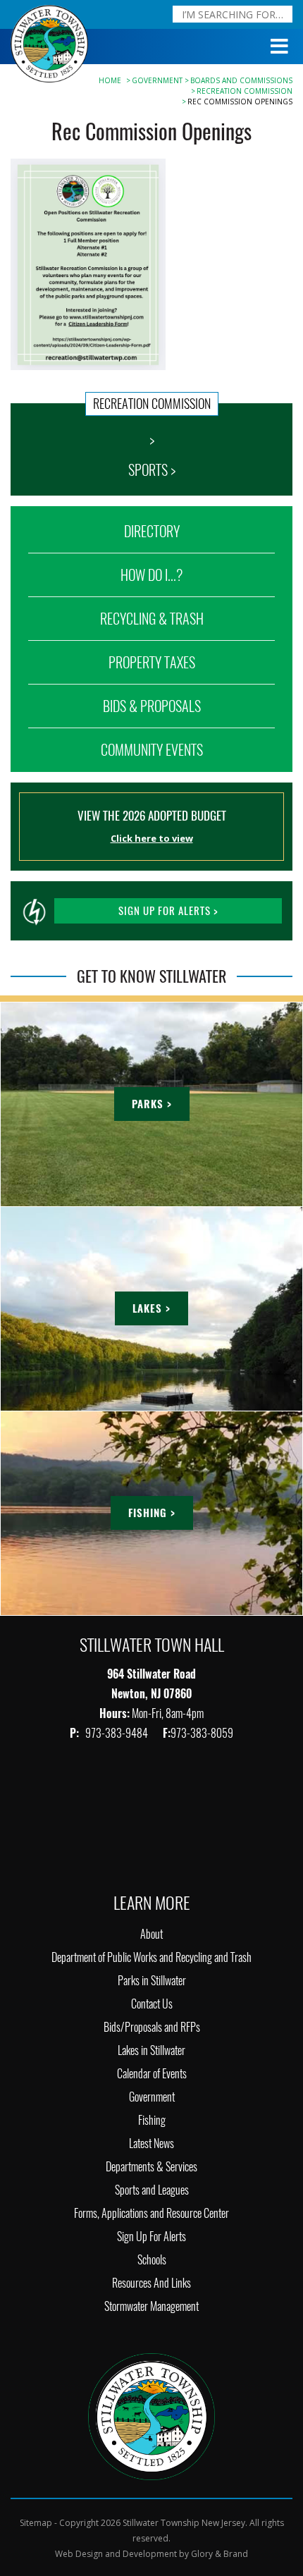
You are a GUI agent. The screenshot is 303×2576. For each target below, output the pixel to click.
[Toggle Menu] (280, 47)
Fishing (152, 2120)
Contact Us (152, 2004)
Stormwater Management (151, 2306)
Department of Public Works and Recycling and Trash (151, 1957)
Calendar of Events (152, 2074)
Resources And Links (151, 2283)
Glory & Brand (219, 2554)
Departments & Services (151, 2167)
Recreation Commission (245, 91)
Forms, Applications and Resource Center (151, 2213)
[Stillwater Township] (151, 2415)
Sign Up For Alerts (151, 2237)
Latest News (151, 2143)
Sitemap (36, 2523)
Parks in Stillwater (152, 1981)
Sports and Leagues (152, 2190)
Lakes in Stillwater (151, 2050)
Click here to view (152, 838)
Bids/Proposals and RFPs (152, 2027)
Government (157, 80)
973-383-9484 (118, 1733)
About (151, 1934)
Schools (152, 2260)
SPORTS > (152, 470)
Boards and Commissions (241, 80)
